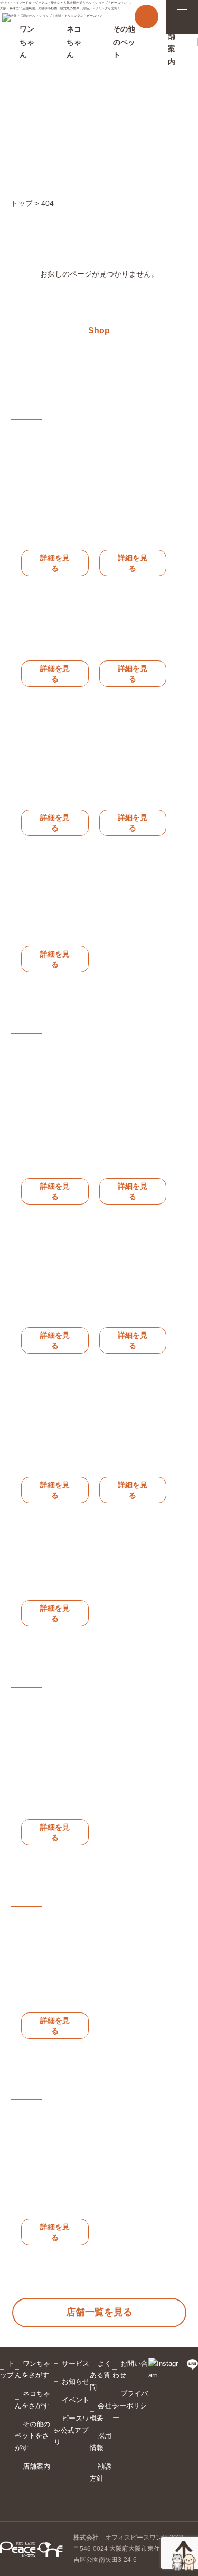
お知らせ (76, 2381)
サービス (76, 2363)
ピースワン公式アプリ (72, 2430)
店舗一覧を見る (99, 2312)
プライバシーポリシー (130, 2406)
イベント (76, 2400)
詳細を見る (55, 563)
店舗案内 (36, 2466)
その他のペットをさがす (32, 2436)
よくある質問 (101, 2376)
